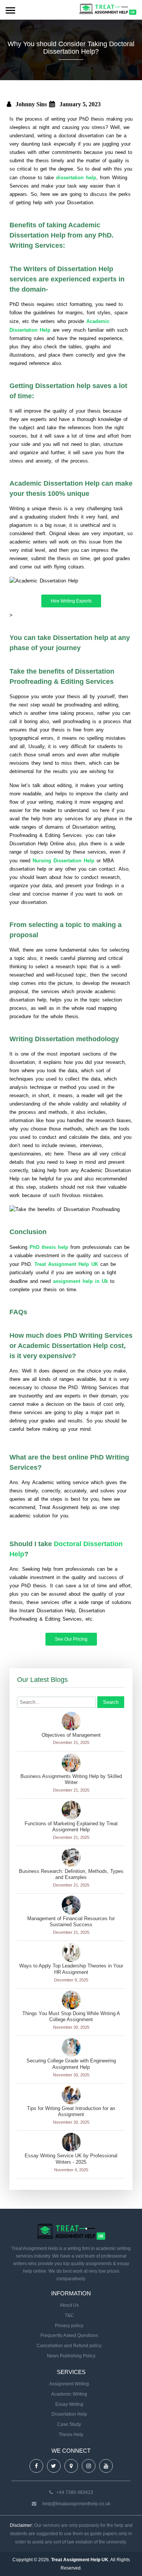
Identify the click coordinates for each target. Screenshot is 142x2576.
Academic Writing (69, 2394)
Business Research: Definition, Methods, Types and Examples (71, 1874)
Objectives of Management (71, 1735)
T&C (69, 2315)
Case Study (69, 2424)
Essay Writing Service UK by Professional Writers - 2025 (71, 2159)
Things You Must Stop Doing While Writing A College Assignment (71, 2017)
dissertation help (76, 178)
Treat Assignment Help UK (66, 1264)
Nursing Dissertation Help (63, 861)
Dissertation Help (69, 2414)
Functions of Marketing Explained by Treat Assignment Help (71, 1827)
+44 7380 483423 (75, 2492)
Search (111, 1702)
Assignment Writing (69, 2384)
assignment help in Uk (80, 1281)
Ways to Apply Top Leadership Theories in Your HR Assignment (71, 1969)
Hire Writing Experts (71, 601)
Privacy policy (69, 2326)
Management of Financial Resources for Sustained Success (71, 1922)
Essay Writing (69, 2404)
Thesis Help (71, 2435)
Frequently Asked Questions (69, 2335)
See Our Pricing (71, 1639)
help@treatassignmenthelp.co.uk (76, 2504)
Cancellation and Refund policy (69, 2346)
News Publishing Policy (71, 2356)
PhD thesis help (49, 1247)
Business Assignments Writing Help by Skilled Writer (71, 1779)
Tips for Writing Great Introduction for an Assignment (71, 2112)
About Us (69, 2305)
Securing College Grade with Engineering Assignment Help (71, 2064)
